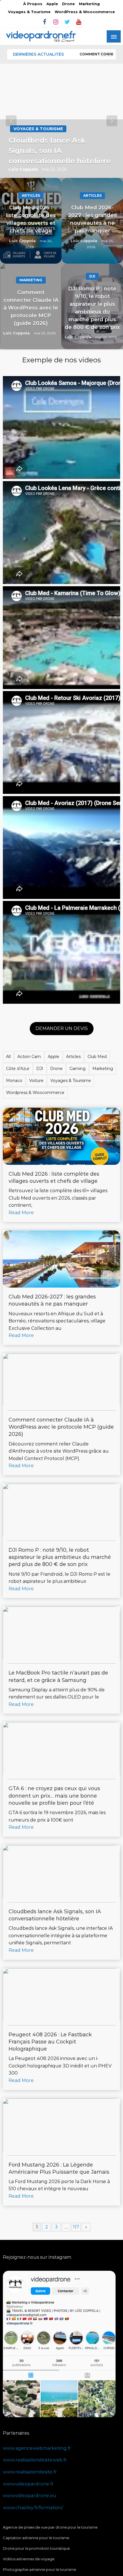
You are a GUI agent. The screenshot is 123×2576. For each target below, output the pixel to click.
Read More (21, 1213)
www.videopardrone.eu (30, 2496)
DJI (92, 276)
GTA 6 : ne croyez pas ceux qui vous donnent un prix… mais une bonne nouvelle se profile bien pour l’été (54, 1796)
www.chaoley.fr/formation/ (33, 2508)
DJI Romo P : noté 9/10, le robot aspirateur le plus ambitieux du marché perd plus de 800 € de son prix (92, 308)
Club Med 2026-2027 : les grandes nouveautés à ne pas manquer (92, 219)
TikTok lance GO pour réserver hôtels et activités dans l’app (58, 151)
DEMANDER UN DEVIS (62, 1028)
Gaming (78, 1069)
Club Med (97, 1057)
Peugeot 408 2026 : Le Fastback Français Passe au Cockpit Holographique (50, 2042)
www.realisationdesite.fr (30, 2472)
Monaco (14, 1081)
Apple (52, 4)
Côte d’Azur (18, 1069)
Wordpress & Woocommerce (35, 1093)
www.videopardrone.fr (28, 2484)
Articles (31, 195)
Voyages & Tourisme (29, 12)
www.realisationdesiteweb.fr (35, 2460)
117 (76, 2227)
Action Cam (29, 1057)
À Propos (33, 4)
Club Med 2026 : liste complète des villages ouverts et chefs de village (31, 219)
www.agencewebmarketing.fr (37, 2448)
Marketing (89, 4)
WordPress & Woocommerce (85, 12)
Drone (69, 4)
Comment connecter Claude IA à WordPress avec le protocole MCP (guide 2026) (31, 308)
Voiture (36, 1081)
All (8, 1057)
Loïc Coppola (24, 169)
